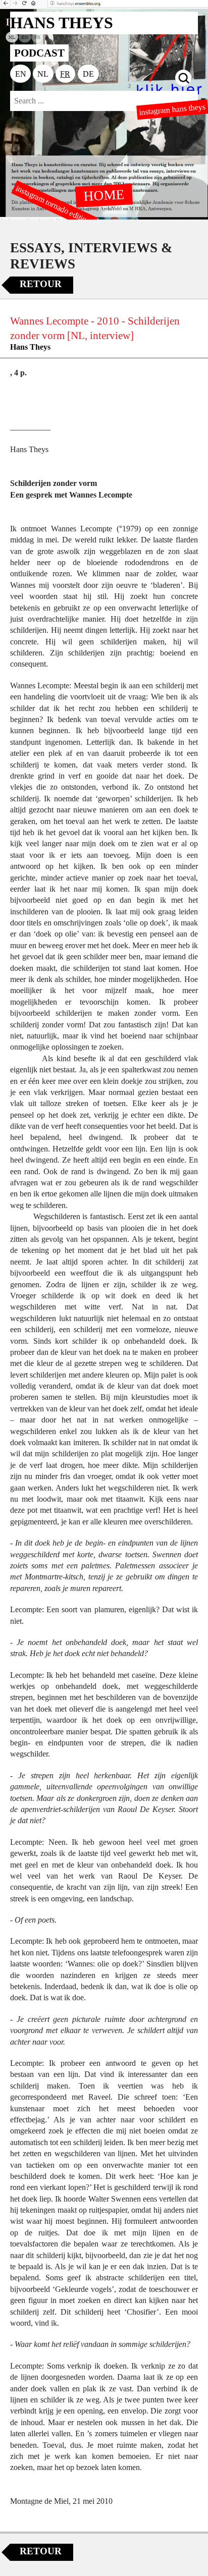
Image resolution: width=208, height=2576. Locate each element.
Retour (41, 284)
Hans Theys (30, 347)
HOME (104, 195)
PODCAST (39, 53)
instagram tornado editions (55, 205)
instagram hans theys (173, 109)
